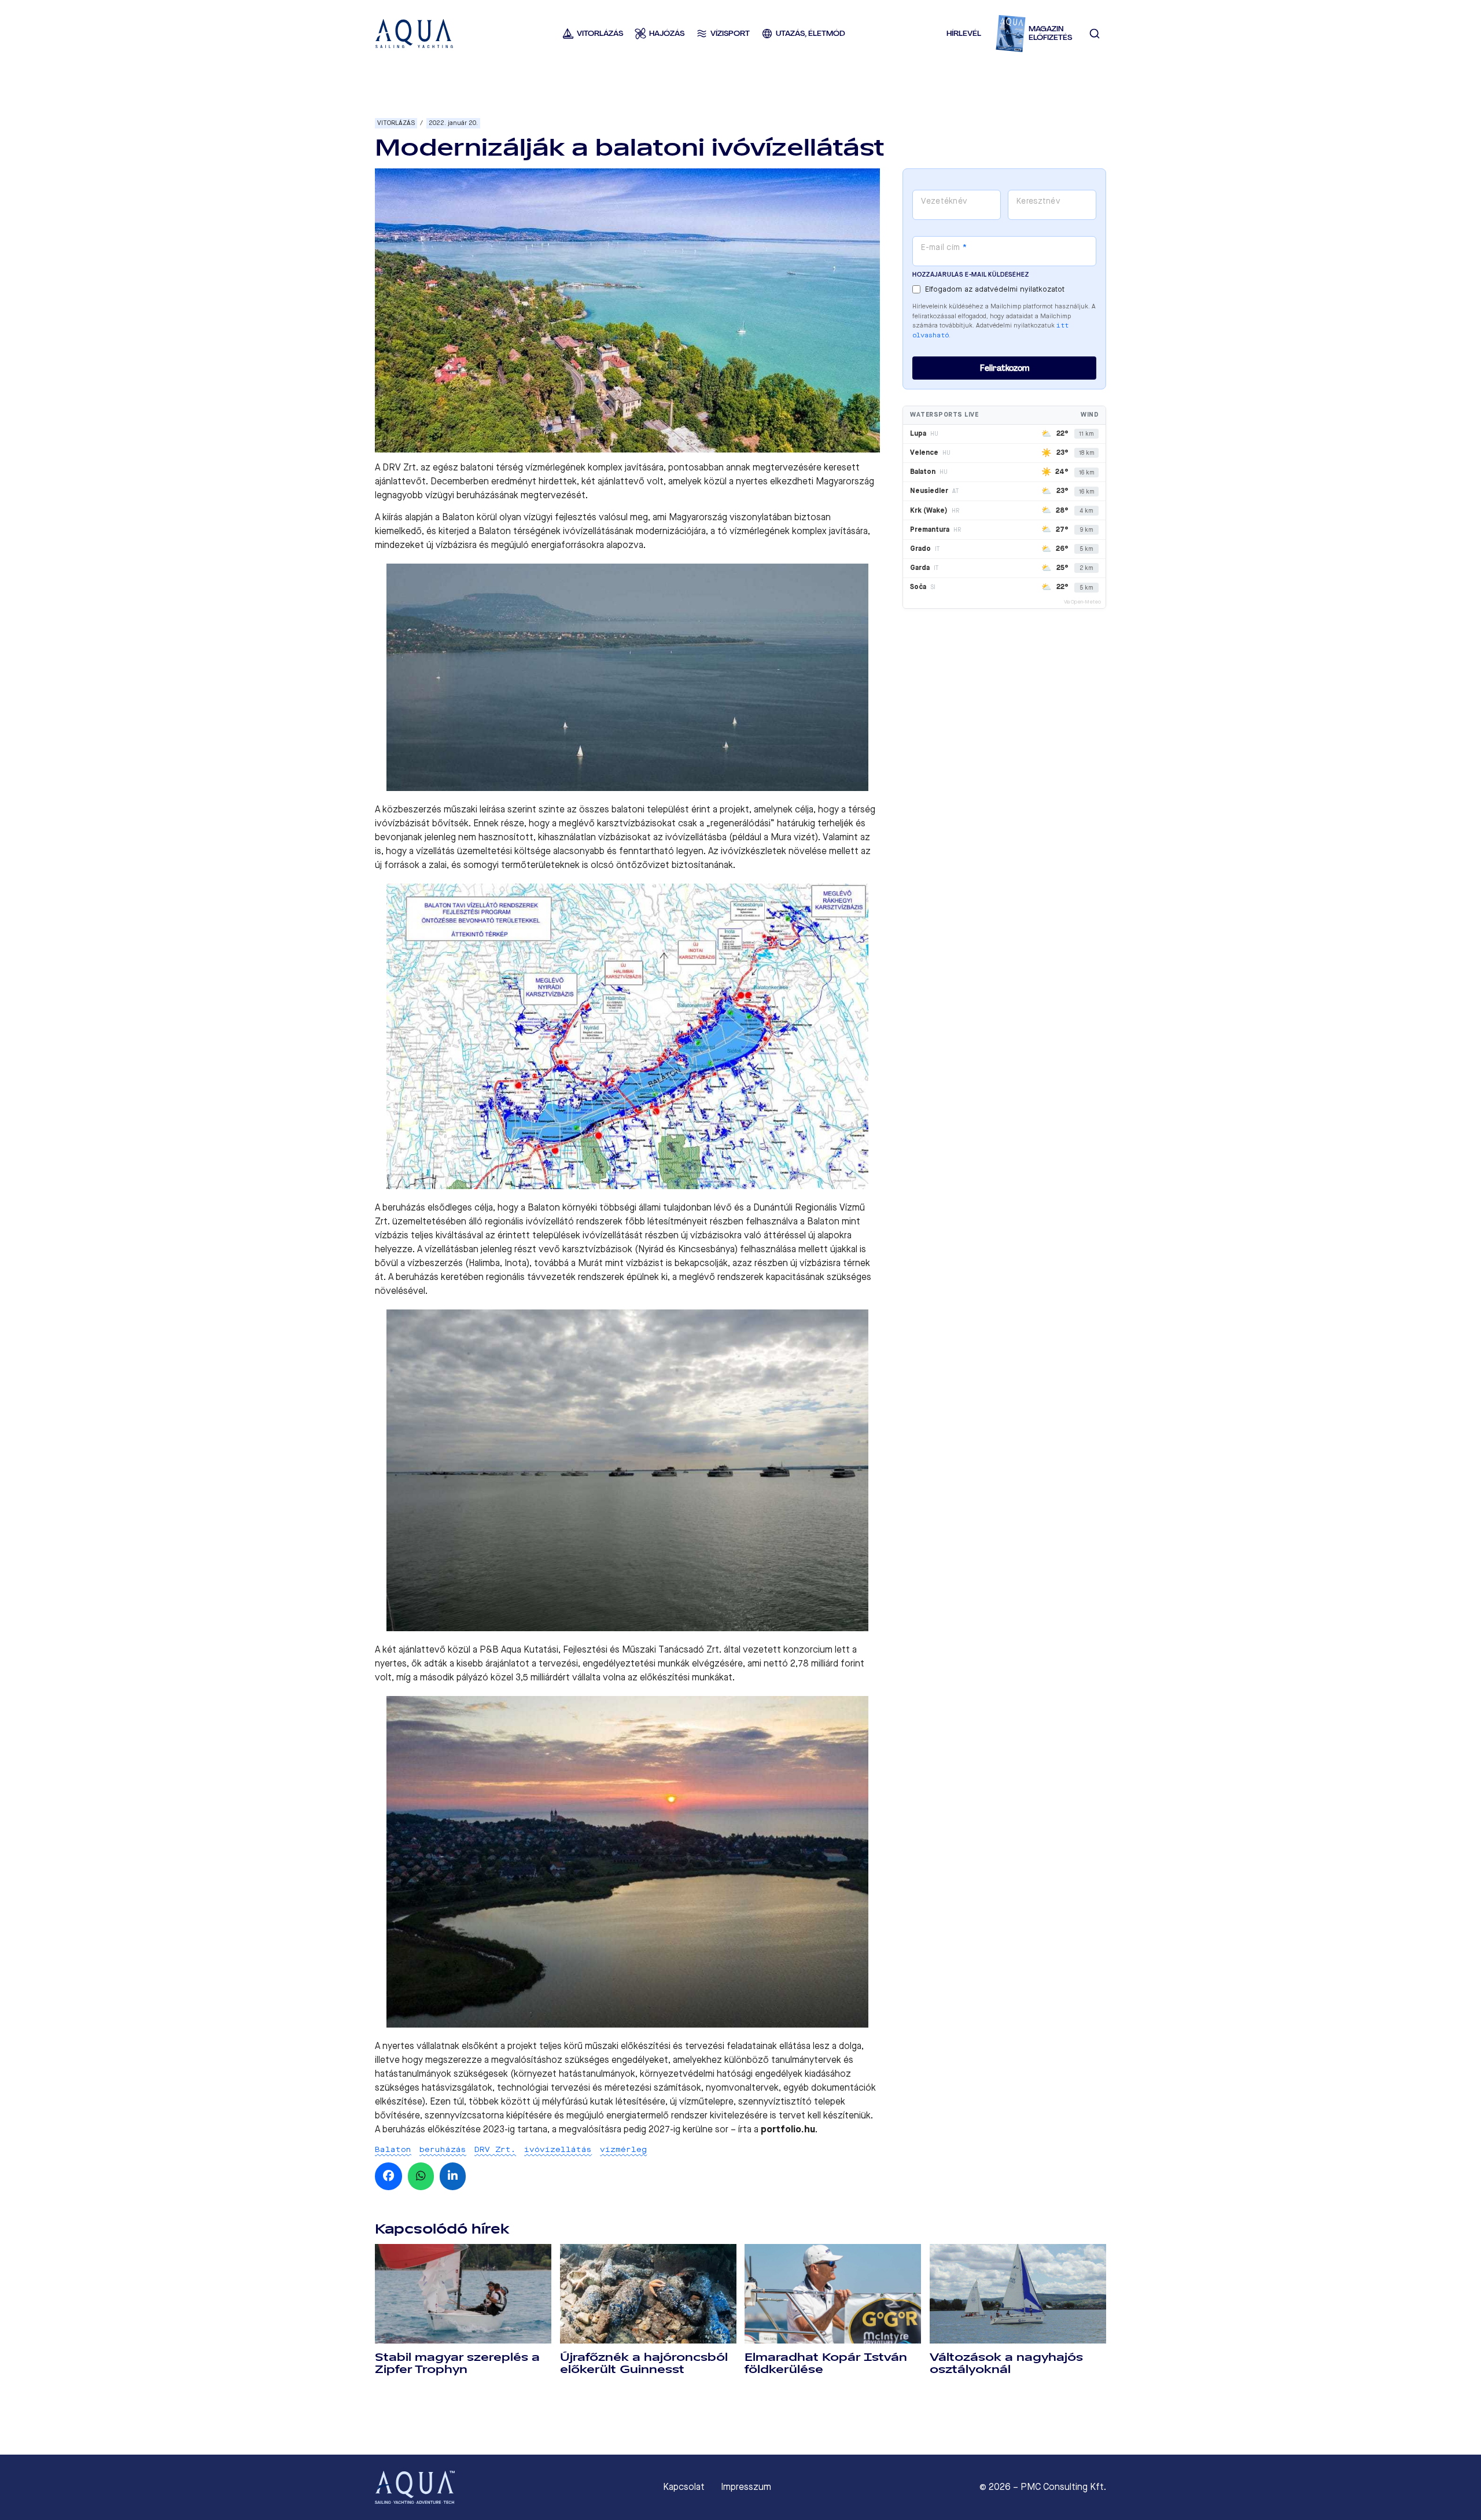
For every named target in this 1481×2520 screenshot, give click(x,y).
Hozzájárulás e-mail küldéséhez (970, 275)
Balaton (393, 2149)
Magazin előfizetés (1050, 33)
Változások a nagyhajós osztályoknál (1006, 2363)
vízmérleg (623, 2149)
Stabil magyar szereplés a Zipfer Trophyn (457, 2363)
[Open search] (1095, 34)
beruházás (443, 2149)
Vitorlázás (396, 123)
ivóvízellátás (558, 2149)
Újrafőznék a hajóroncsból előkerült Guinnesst (644, 2363)
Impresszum (746, 2487)
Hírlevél (964, 33)
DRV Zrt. (495, 2149)
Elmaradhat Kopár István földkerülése (826, 2363)
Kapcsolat (684, 2487)
